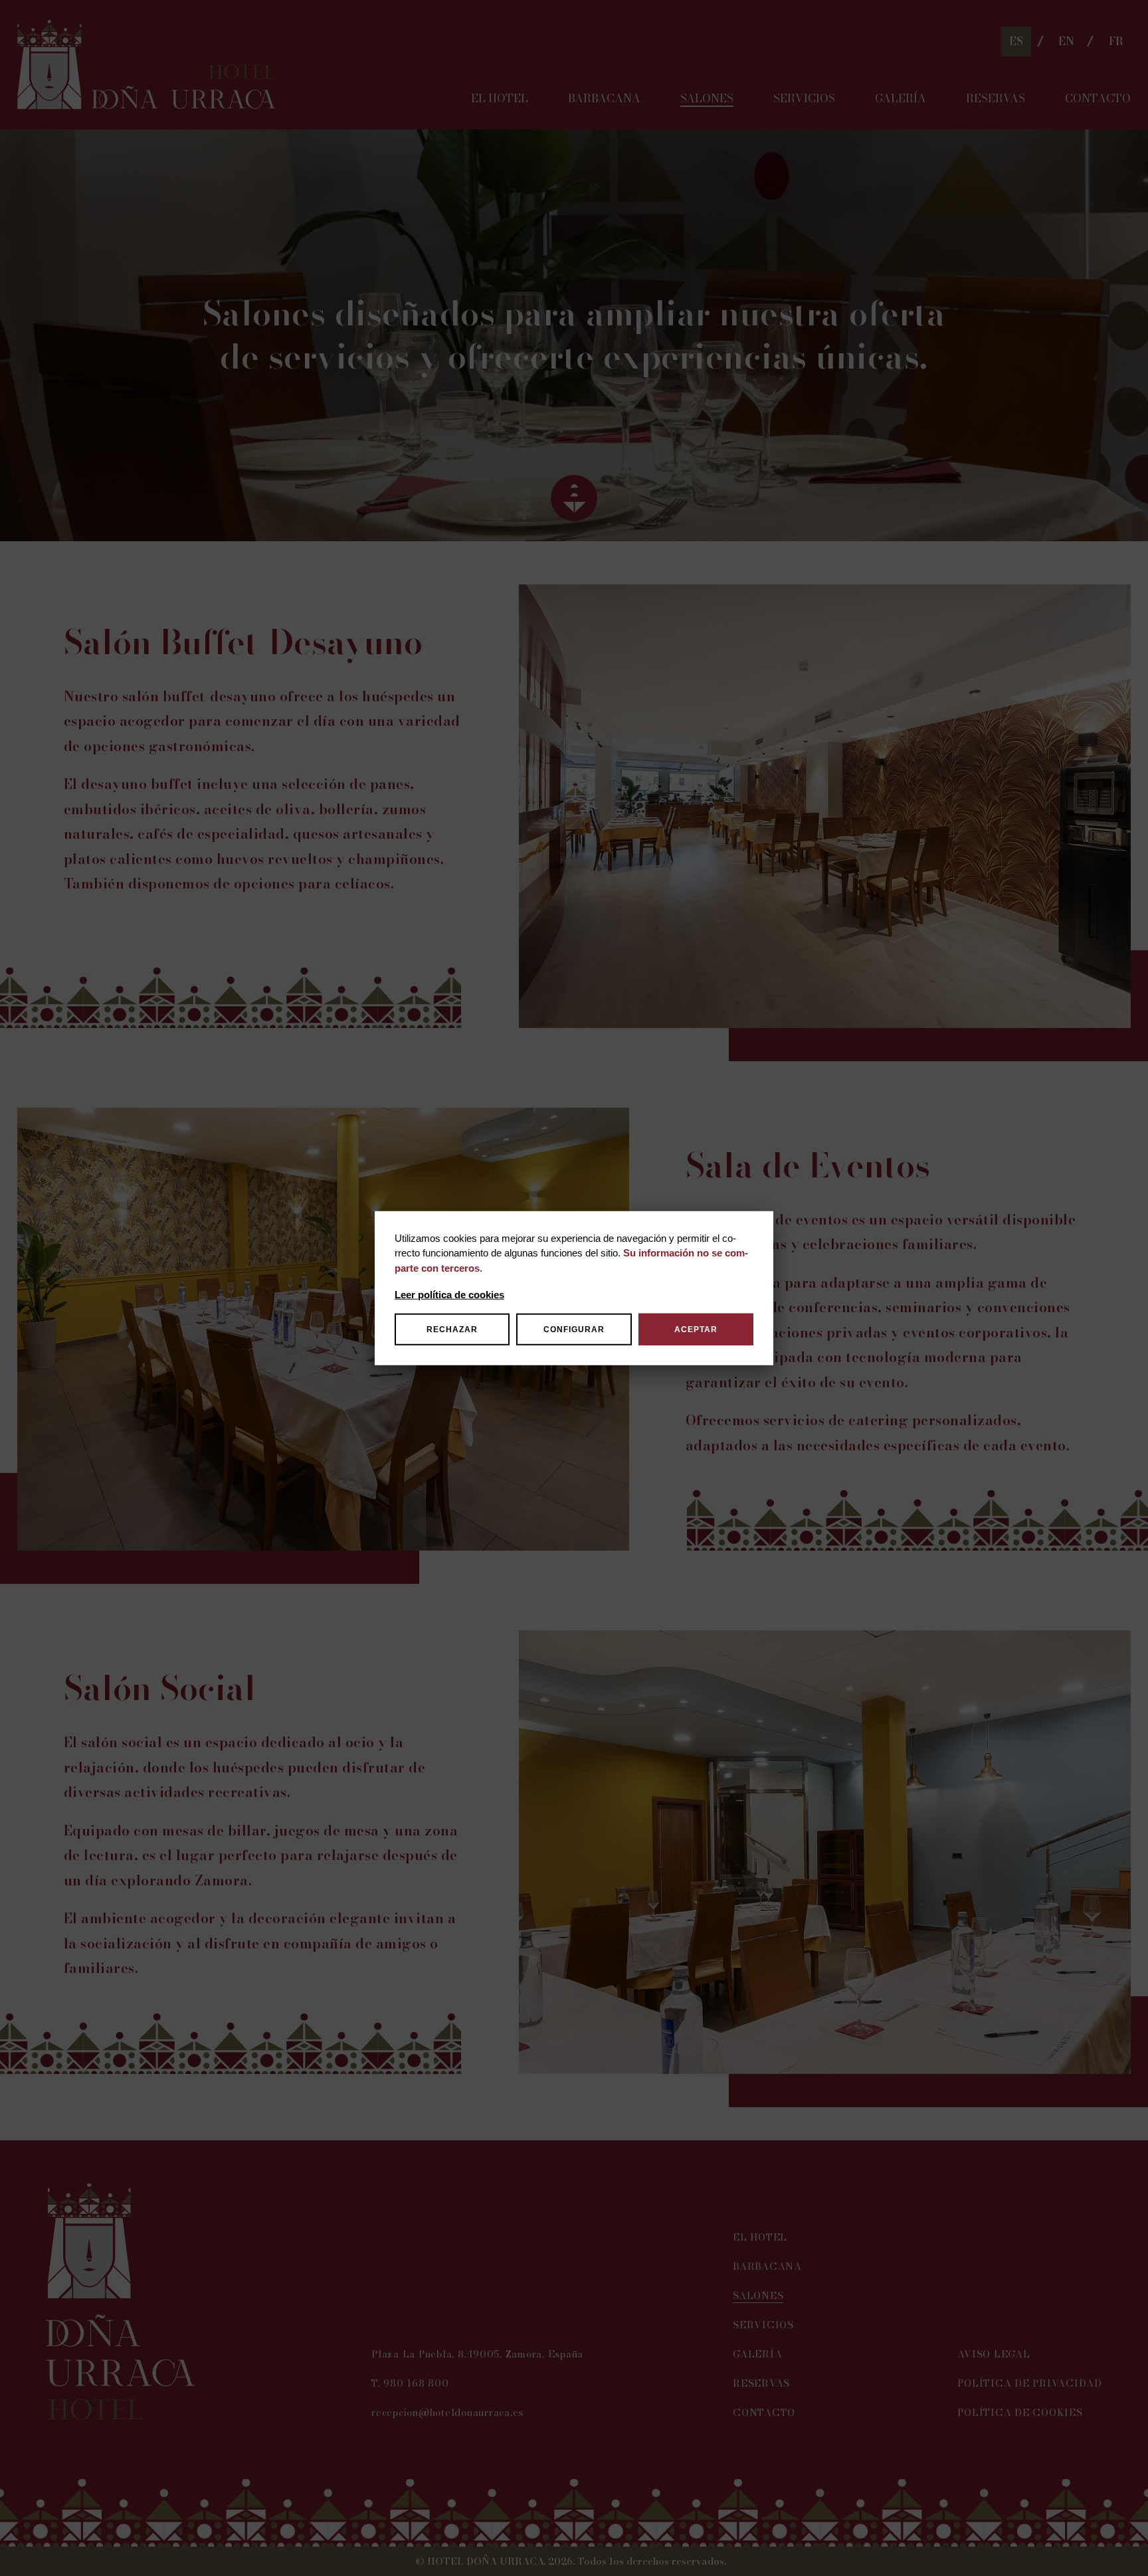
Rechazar (452, 1330)
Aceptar (696, 1330)
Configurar (574, 1330)
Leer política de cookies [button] (449, 1295)
